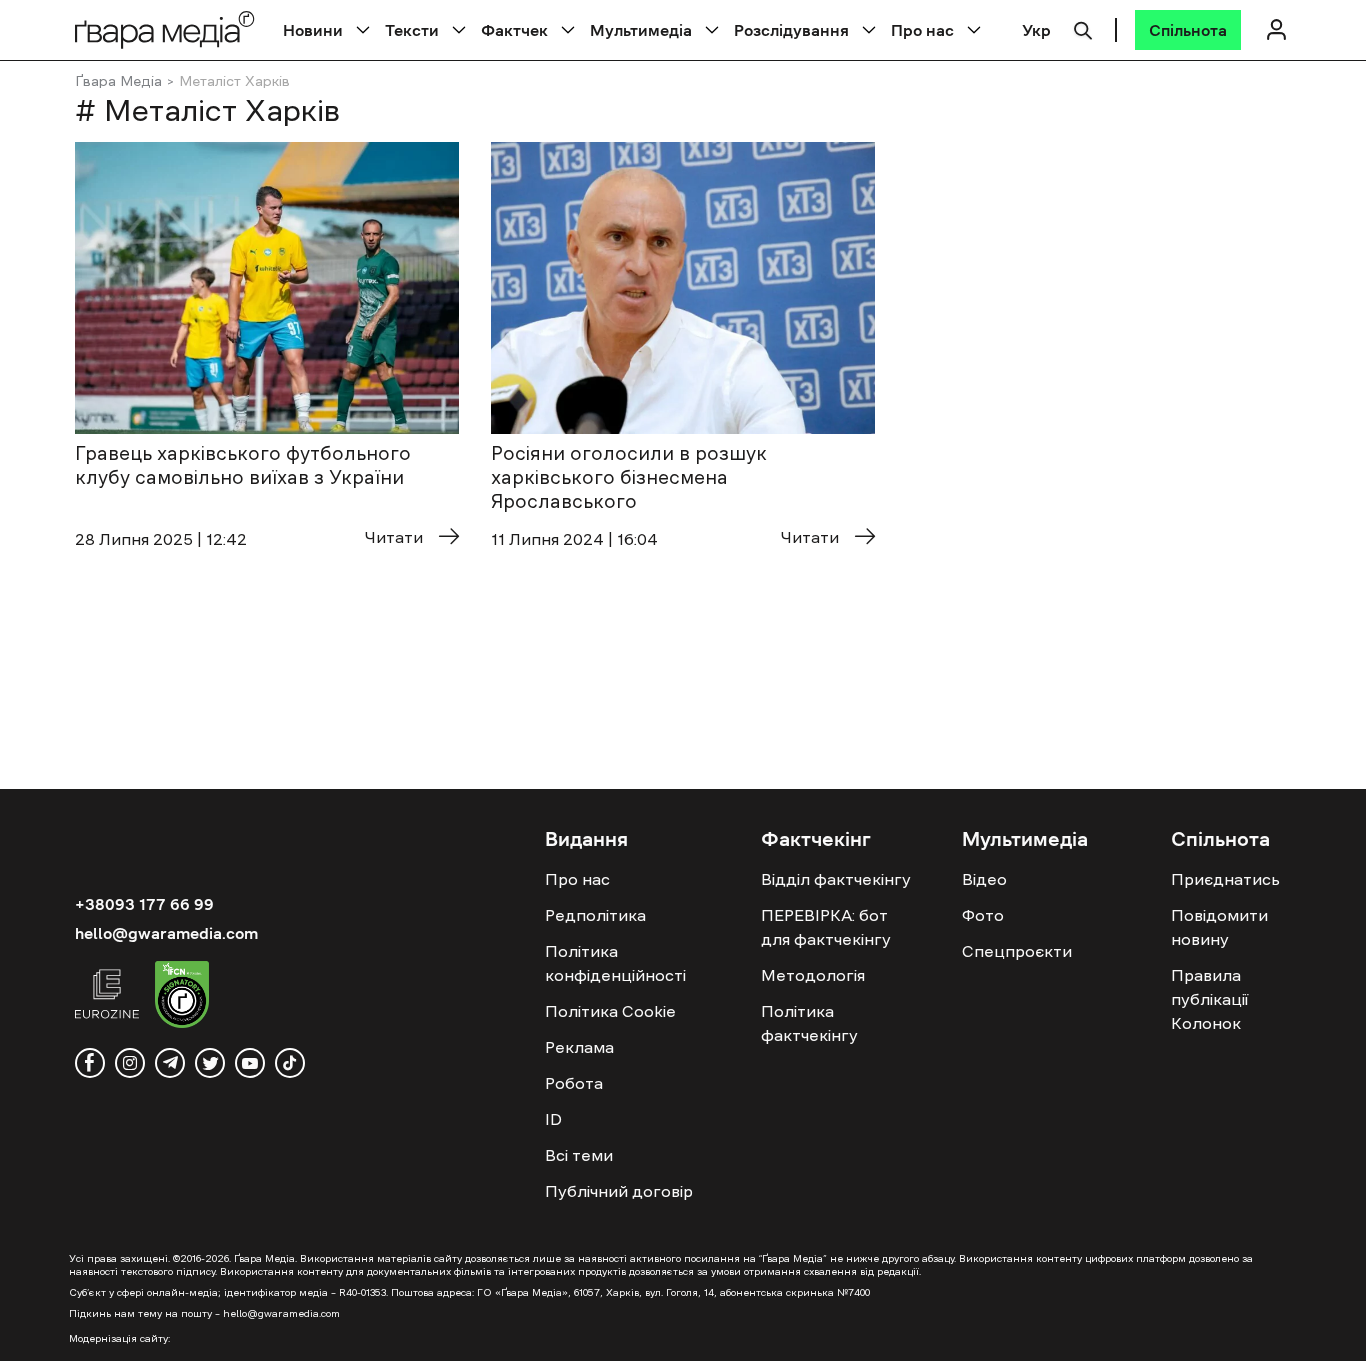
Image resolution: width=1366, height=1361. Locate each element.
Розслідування (791, 30)
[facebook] (90, 1063)
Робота (574, 1083)
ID (553, 1119)
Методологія (813, 975)
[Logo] (165, 29)
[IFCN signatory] (182, 997)
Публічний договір (619, 1191)
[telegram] (170, 1063)
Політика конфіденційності (615, 963)
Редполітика (595, 915)
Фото (983, 915)
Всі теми (579, 1155)
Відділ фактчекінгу (836, 879)
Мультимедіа (641, 30)
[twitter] (210, 1063)
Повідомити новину (1219, 927)
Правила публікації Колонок (1209, 999)
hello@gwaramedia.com (166, 933)
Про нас (922, 30)
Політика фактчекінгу (809, 1023)
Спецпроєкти (1017, 951)
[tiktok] (290, 1063)
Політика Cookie (610, 1011)
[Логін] (1276, 29)
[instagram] (130, 1063)
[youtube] (250, 1063)
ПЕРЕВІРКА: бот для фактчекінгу (826, 927)
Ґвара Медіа (118, 81)
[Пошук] (1083, 28)
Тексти (412, 30)
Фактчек (514, 30)
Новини (313, 30)
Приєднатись (1225, 879)
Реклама (579, 1047)
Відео (984, 879)
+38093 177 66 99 (144, 904)
